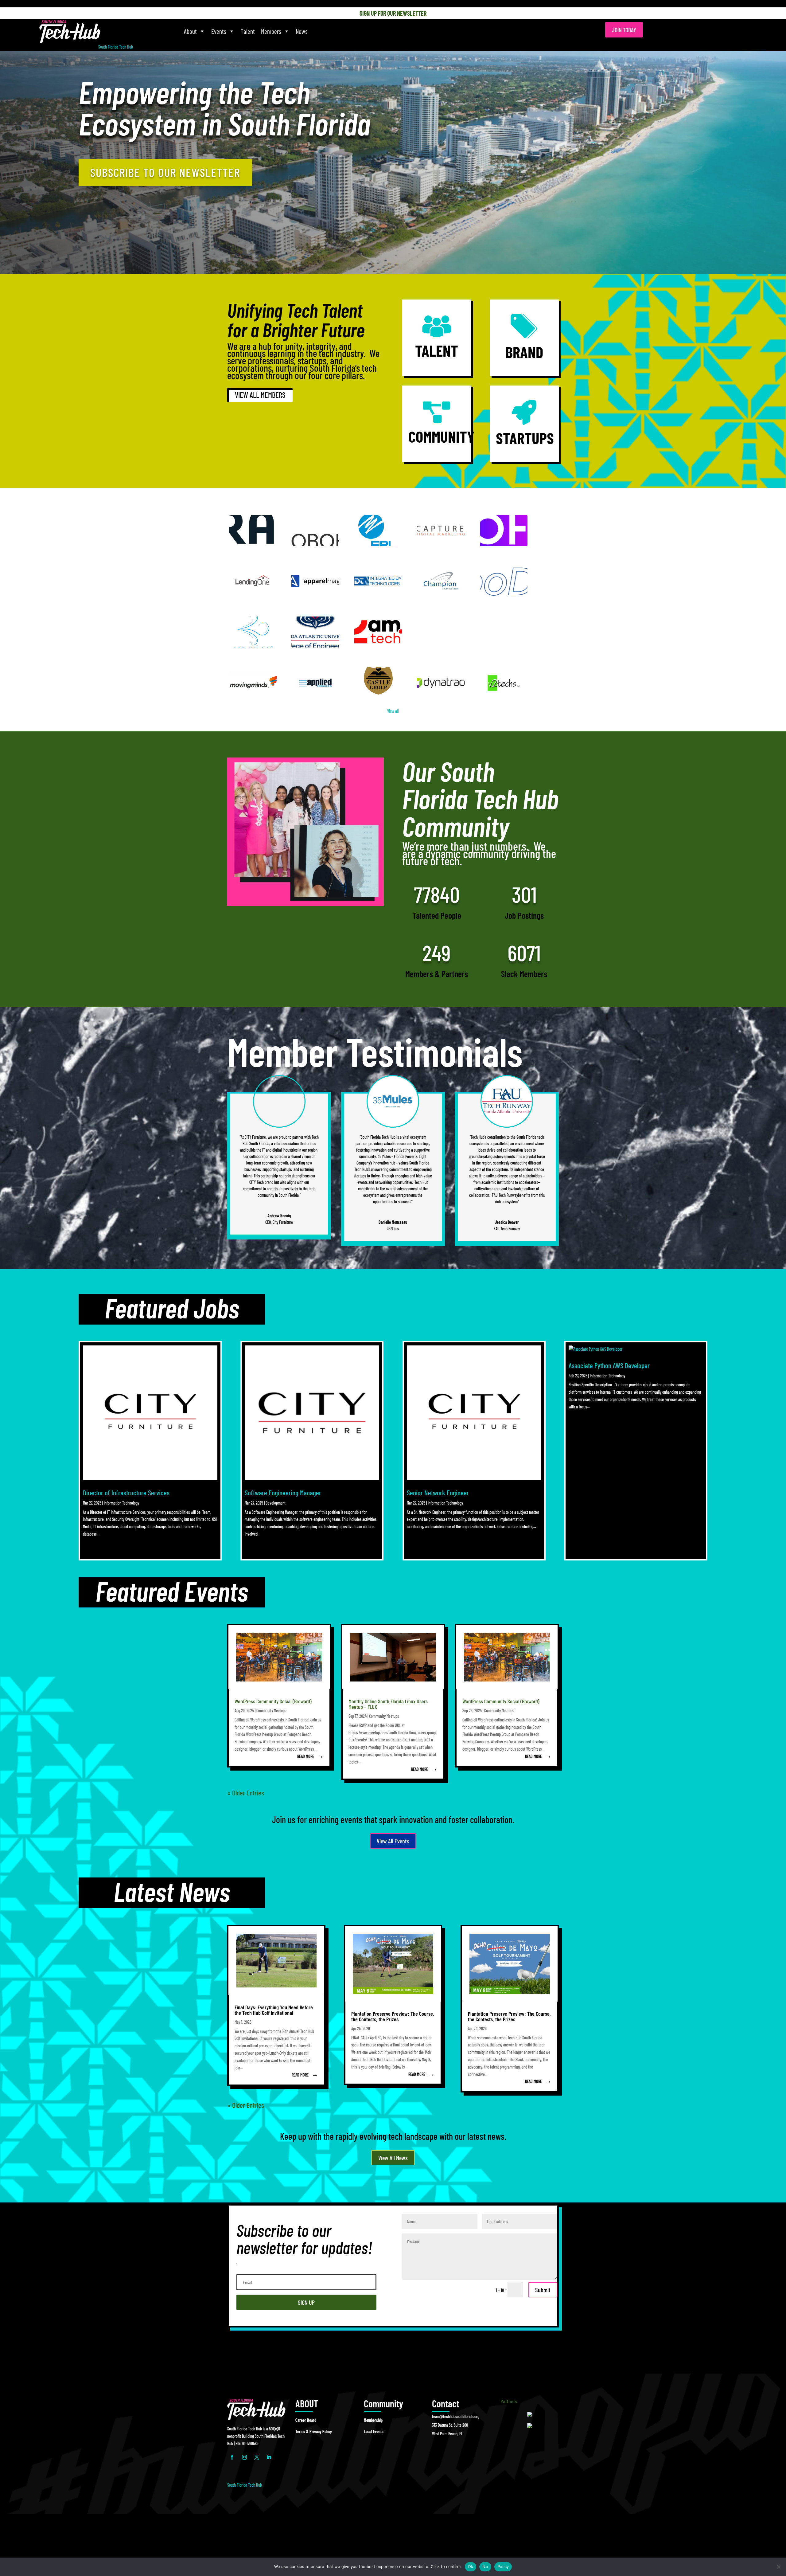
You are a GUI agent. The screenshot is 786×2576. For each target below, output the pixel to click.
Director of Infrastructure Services (126, 1493)
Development (276, 1503)
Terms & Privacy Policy (314, 2431)
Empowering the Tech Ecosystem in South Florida (224, 109)
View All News (393, 2158)
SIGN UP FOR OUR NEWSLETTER (393, 13)
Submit (543, 2290)
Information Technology (121, 1503)
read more (306, 1756)
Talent (248, 31)
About (190, 31)
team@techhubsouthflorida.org (456, 2416)
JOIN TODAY (624, 30)
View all (393, 711)
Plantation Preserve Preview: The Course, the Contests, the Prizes (393, 2016)
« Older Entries (246, 1793)
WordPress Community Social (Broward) (273, 1701)
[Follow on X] (257, 2457)
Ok (471, 2566)
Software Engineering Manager (283, 1493)
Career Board (306, 2420)
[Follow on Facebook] (232, 2457)
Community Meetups (271, 1711)
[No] (778, 2567)
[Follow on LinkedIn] (269, 2457)
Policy (503, 2566)
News (302, 31)
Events (219, 31)
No (485, 2566)
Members (271, 31)
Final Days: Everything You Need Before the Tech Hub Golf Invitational (274, 2010)
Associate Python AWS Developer (609, 1365)
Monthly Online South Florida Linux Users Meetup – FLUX (388, 1704)
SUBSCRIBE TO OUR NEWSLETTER (165, 172)
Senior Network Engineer (438, 1493)
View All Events (393, 1841)
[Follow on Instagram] (244, 2457)
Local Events (374, 2431)
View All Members (260, 395)
